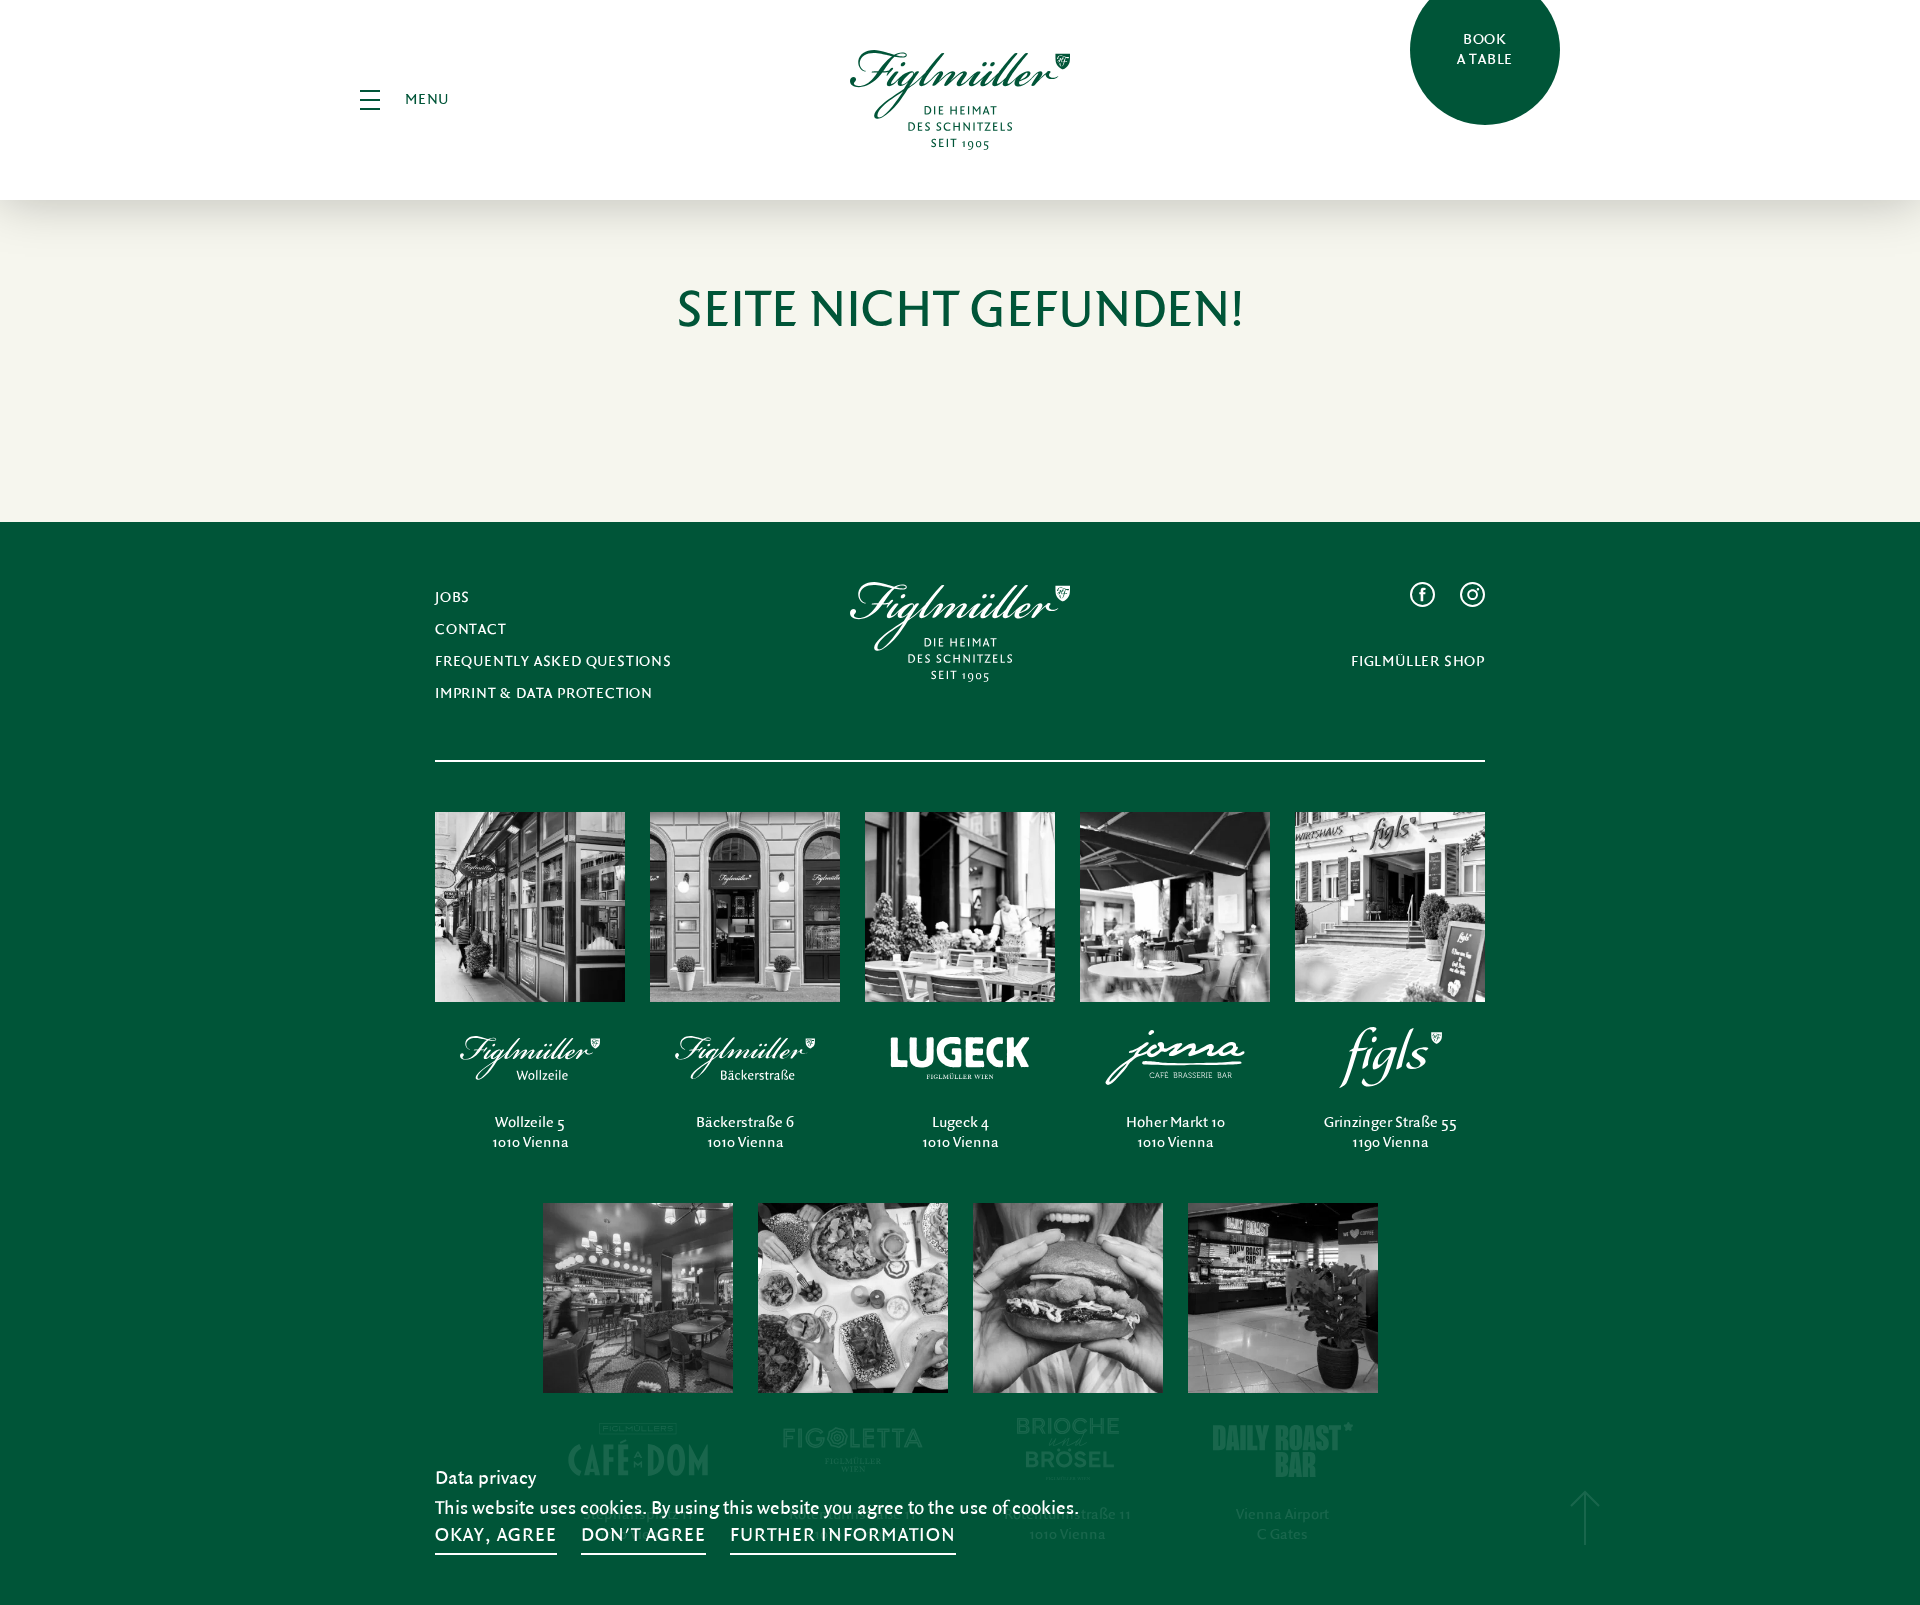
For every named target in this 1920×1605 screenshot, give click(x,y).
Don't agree (643, 1535)
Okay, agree (496, 1535)
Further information (843, 1535)
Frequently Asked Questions (553, 661)
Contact (471, 629)
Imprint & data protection (544, 693)
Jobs (452, 597)
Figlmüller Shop (1418, 661)
